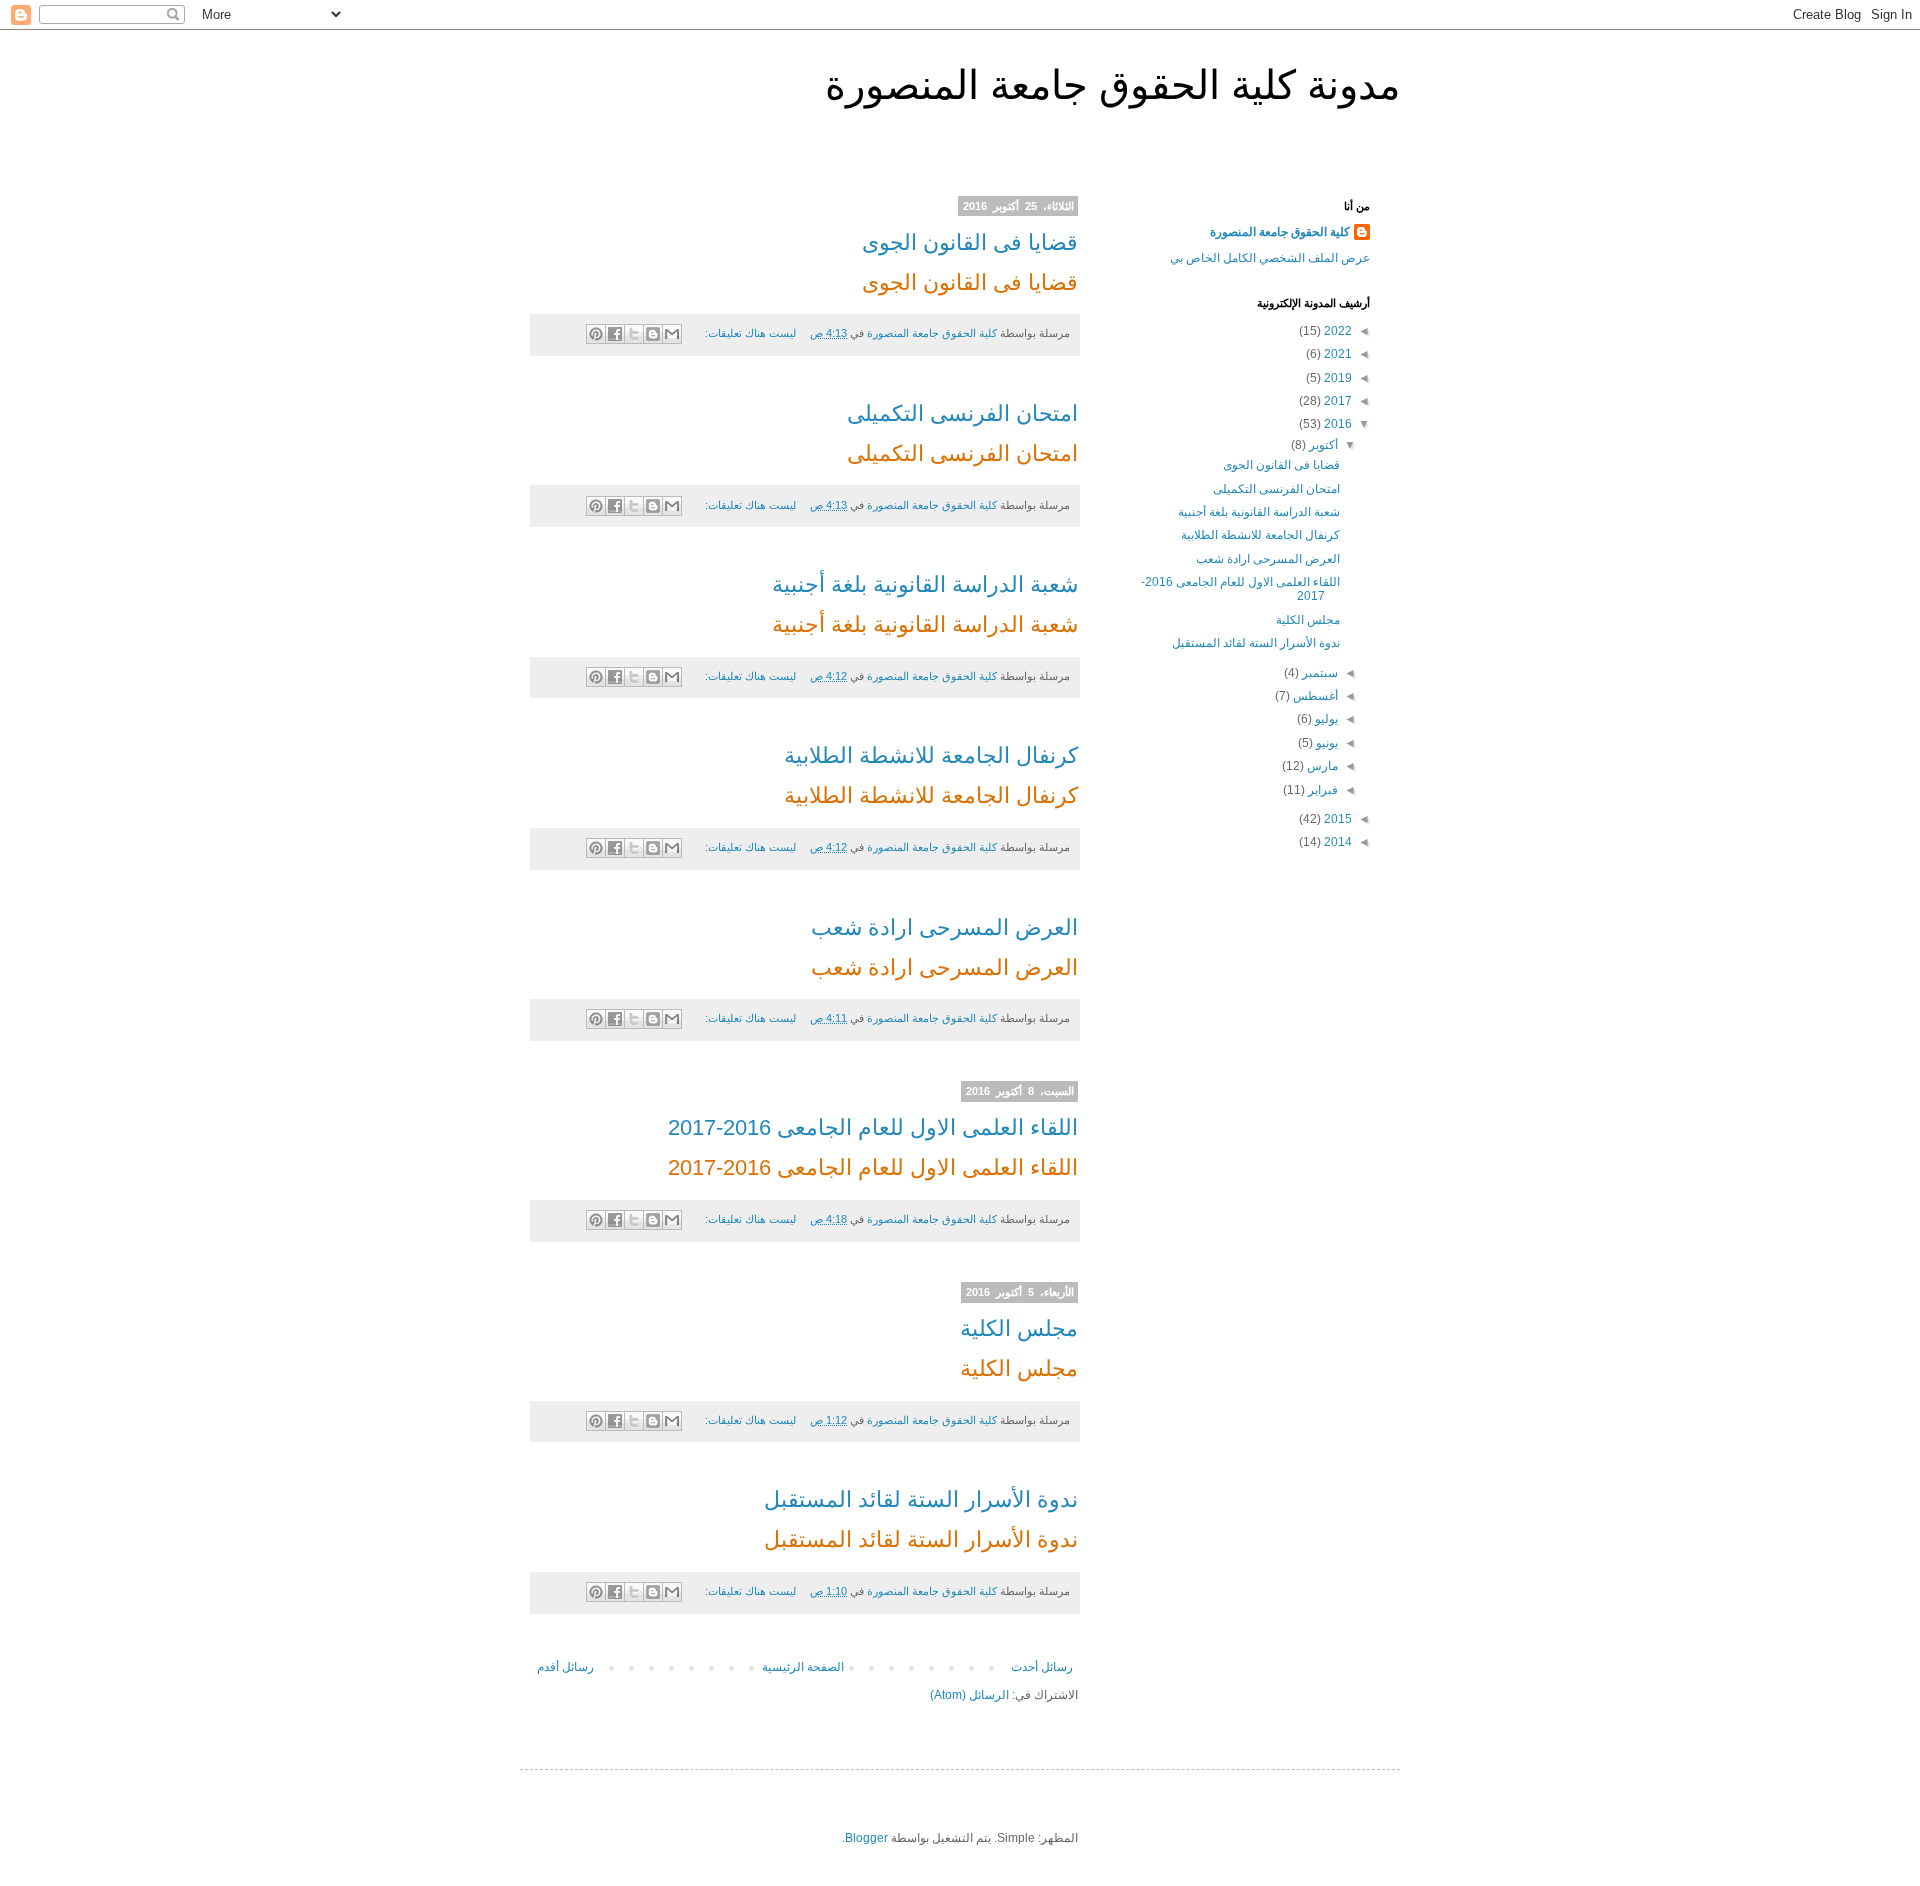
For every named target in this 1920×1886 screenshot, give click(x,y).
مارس (1321, 766)
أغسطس (1314, 696)
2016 (1336, 424)
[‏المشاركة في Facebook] (615, 334)
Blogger (866, 1838)
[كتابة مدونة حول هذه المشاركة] (653, 334)
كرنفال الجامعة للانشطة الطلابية (931, 755)
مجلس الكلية (1019, 1328)
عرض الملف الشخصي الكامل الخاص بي (1270, 258)
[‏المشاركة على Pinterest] (596, 334)
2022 (1336, 331)
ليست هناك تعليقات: (749, 333)
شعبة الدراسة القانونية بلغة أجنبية (925, 584)
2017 (1336, 401)
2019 (1336, 378)
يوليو (1325, 719)
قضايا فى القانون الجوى (970, 242)
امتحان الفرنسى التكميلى (962, 413)
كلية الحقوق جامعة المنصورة (1280, 232)
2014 (1336, 842)
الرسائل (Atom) (969, 1695)
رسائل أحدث (1042, 1667)
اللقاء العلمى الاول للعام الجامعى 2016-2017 (873, 1127)
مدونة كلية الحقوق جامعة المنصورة (1112, 85)
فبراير (1321, 790)
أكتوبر (1322, 445)
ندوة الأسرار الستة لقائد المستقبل (921, 1499)
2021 (1336, 354)
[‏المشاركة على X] (634, 334)
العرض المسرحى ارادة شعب (944, 927)
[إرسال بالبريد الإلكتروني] (672, 334)
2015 (1336, 819)
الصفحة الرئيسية (803, 1667)
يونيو (1325, 743)
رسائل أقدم (565, 1667)
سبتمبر (1318, 673)
